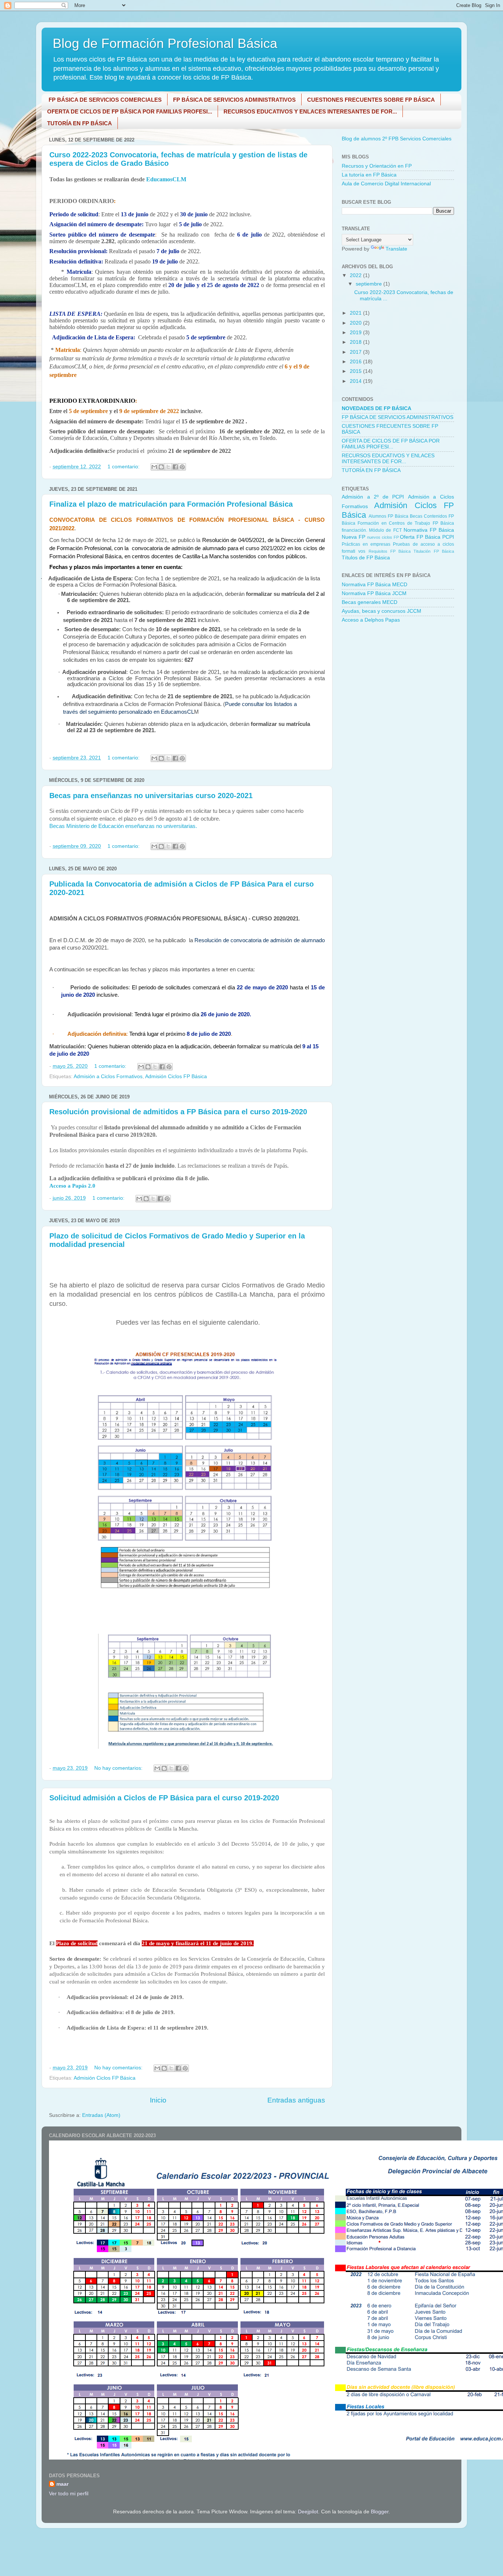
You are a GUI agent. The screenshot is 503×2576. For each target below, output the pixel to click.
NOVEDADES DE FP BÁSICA (377, 408)
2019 (356, 333)
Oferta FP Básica (420, 537)
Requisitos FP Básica (390, 551)
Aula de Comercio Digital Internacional (386, 184)
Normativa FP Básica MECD (374, 585)
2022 (356, 275)
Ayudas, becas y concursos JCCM (381, 611)
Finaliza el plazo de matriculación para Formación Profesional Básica (171, 504)
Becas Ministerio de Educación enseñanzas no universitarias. (123, 826)
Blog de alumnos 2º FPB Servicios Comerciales (397, 139)
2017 (356, 352)
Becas (416, 516)
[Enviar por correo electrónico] (154, 467)
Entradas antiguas (296, 2100)
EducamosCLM (166, 179)
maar (62, 2484)
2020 (356, 323)
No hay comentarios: (119, 1768)
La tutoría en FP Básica (369, 175)
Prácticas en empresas (366, 544)
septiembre (370, 284)
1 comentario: (124, 467)
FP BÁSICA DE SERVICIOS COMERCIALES (105, 100)
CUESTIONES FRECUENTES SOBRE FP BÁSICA (371, 100)
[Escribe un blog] (161, 467)
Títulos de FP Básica (366, 558)
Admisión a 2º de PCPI (373, 497)
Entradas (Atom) (101, 2115)
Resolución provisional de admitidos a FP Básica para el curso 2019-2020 (178, 1112)
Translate (396, 249)
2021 (356, 313)
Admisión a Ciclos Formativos (108, 1076)
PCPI (448, 537)
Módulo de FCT (385, 530)
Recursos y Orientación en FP (377, 166)
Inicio (158, 2100)
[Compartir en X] (168, 467)
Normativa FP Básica (429, 530)
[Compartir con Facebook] (175, 467)
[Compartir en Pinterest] (182, 467)
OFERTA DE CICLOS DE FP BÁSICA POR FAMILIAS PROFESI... (130, 111)
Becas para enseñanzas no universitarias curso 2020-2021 (151, 796)
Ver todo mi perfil (69, 2494)
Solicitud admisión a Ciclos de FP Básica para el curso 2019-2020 (164, 1798)
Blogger (380, 2512)
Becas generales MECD (370, 602)
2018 (356, 342)
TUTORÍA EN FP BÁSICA (80, 123)
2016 (356, 362)
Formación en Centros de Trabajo (394, 523)
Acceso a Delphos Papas (371, 620)
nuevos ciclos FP (383, 537)
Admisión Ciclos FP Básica (176, 1076)
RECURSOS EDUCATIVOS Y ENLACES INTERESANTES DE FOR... (310, 111)
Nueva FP (353, 537)
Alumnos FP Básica (388, 516)
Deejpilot (308, 2512)
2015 (356, 371)
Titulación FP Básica (434, 551)
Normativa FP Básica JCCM (374, 593)
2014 (356, 381)
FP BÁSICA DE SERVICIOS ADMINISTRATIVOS (234, 100)
